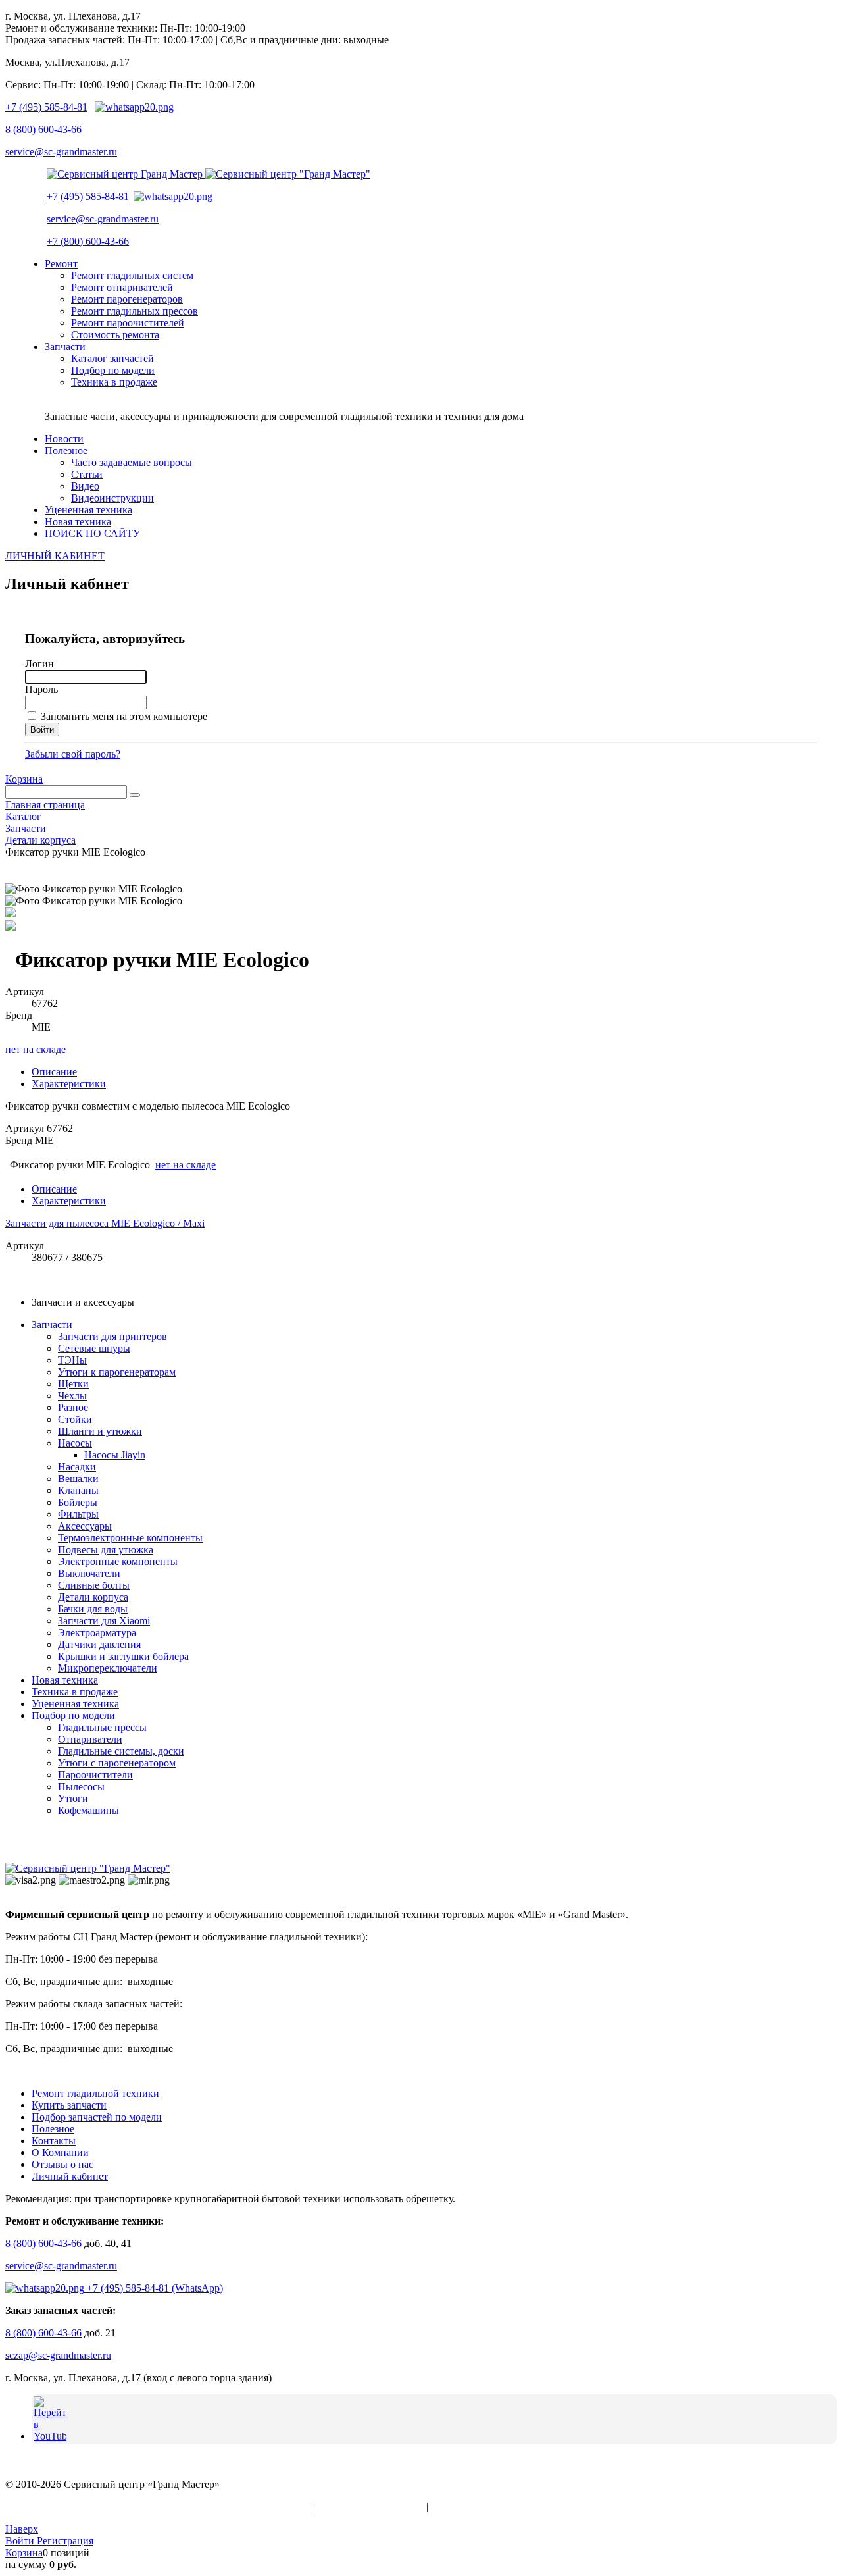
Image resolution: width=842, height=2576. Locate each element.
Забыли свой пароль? (73, 754)
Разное (73, 1407)
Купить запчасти (69, 2105)
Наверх (22, 2529)
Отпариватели (90, 1739)
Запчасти (52, 1325)
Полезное (53, 2129)
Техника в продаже (75, 1692)
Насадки (77, 1467)
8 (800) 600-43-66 (43, 129)
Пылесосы (81, 1787)
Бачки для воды (93, 1609)
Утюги (73, 1798)
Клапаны (78, 1490)
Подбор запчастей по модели (97, 2117)
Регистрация (65, 2541)
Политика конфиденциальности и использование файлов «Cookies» (158, 2507)
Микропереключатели (108, 1668)
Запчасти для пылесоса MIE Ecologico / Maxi (105, 1223)
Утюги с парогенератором (117, 1763)
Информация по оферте (371, 2507)
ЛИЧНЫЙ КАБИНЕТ (55, 556)
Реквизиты (455, 2507)
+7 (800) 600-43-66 (88, 241)
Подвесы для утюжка (106, 1550)
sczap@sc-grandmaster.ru (58, 2355)
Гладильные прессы (102, 1727)
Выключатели (89, 1573)
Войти (21, 2541)
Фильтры (78, 1514)
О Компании (60, 2152)
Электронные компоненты (118, 1561)
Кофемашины (88, 1810)
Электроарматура (97, 1633)
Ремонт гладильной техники (95, 2093)
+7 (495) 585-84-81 (46, 107)
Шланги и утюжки (100, 1431)
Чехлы (72, 1396)
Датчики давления (99, 1644)
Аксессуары (85, 1526)
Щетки (73, 1384)
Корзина (24, 779)
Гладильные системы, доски (121, 1751)
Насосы (75, 1443)
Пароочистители (95, 1775)
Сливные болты (94, 1585)
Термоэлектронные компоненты (130, 1538)
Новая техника (65, 1680)
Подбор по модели (73, 1715)
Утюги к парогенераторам (117, 1372)
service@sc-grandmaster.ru (61, 152)
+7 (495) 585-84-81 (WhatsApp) (154, 2288)
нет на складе (36, 1049)
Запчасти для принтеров (112, 1336)
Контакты (54, 2141)
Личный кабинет (70, 2176)
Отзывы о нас (62, 2164)
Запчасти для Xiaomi (104, 1621)
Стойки (75, 1419)
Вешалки (78, 1479)
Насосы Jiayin (115, 1455)
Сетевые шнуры (94, 1348)
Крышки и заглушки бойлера (123, 1656)
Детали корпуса (93, 1597)
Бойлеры (78, 1502)
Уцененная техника (75, 1704)
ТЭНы (72, 1360)
